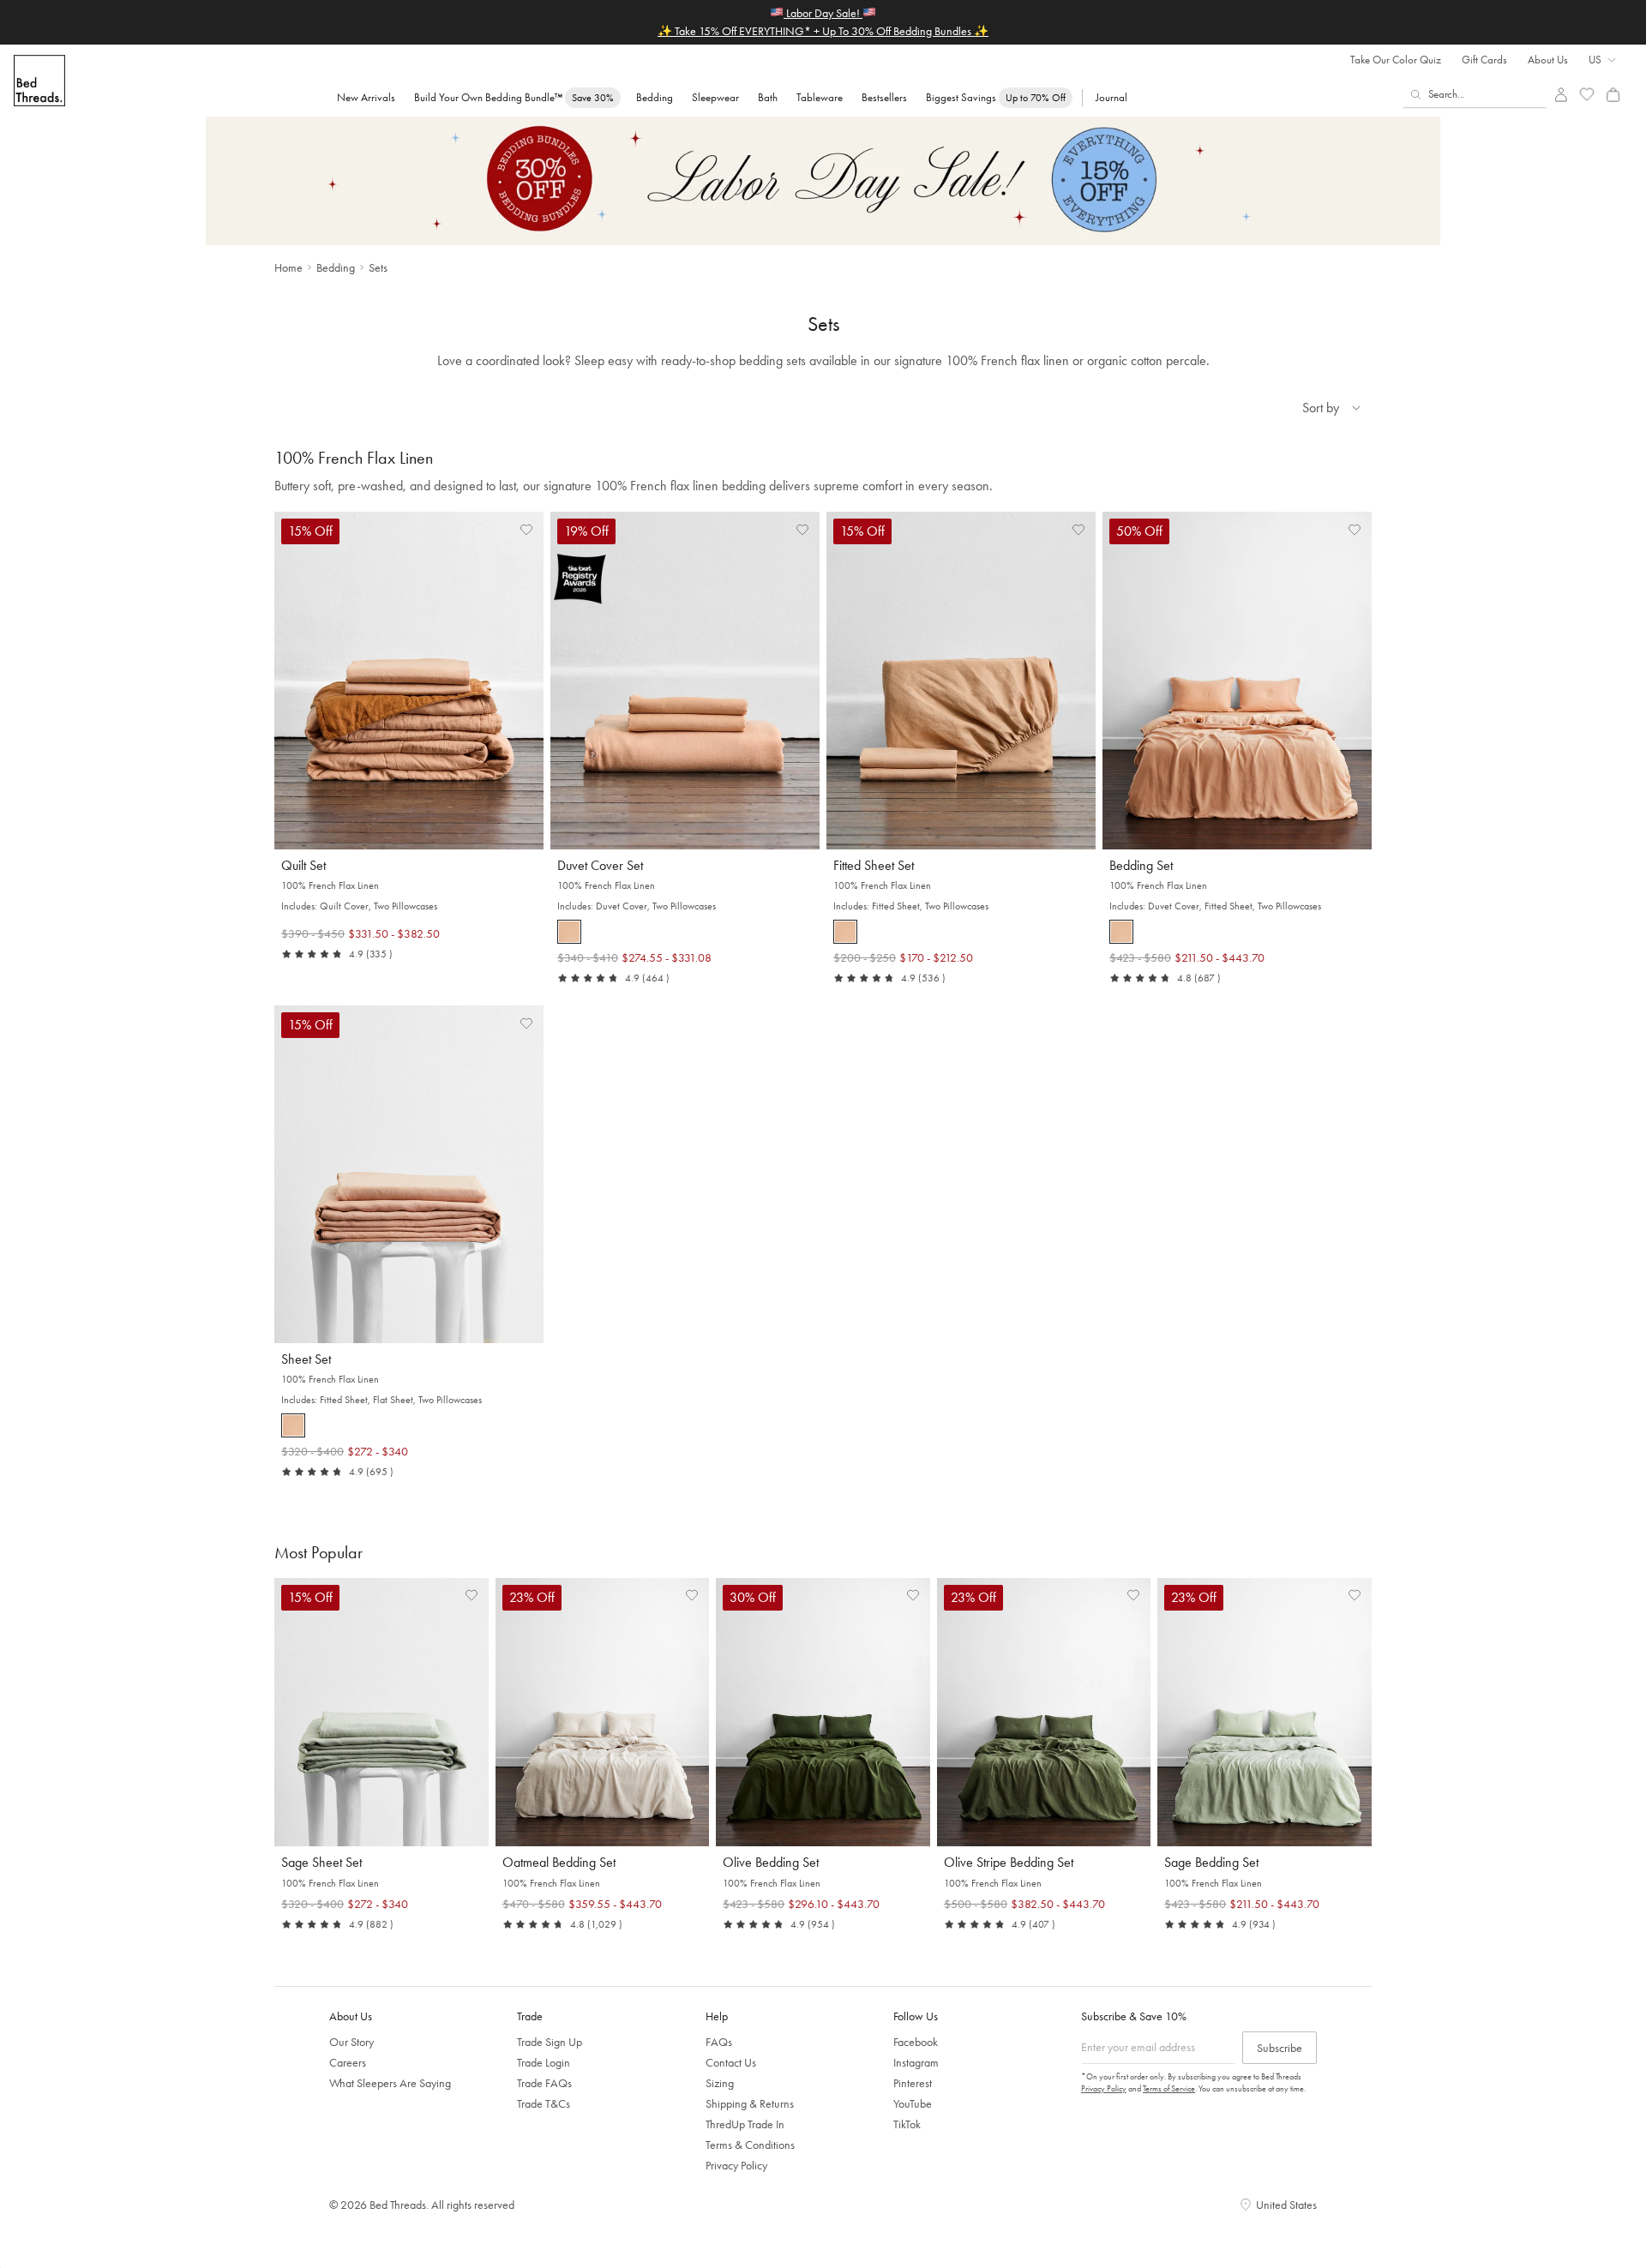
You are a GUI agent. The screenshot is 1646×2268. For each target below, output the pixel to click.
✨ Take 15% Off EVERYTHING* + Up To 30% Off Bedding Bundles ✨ (823, 31)
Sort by (1321, 408)
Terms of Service (1169, 2088)
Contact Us (731, 2062)
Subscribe (1280, 2048)
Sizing (720, 2083)
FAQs (719, 2042)
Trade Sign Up (550, 2042)
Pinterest (913, 2083)
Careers (348, 2062)
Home (288, 267)
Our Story (351, 2042)
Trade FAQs (544, 2083)
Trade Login (544, 2062)
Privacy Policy (736, 2165)
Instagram (916, 2062)
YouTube (913, 2103)
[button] (526, 529)
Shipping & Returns (750, 2103)
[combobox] (1475, 94)
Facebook (916, 2042)
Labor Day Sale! (823, 13)
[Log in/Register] (1561, 95)
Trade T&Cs (544, 2103)
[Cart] (1613, 95)
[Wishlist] (1587, 95)
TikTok (907, 2124)
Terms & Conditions (750, 2145)
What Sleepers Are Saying (390, 2083)
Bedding (336, 267)
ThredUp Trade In (745, 2124)
